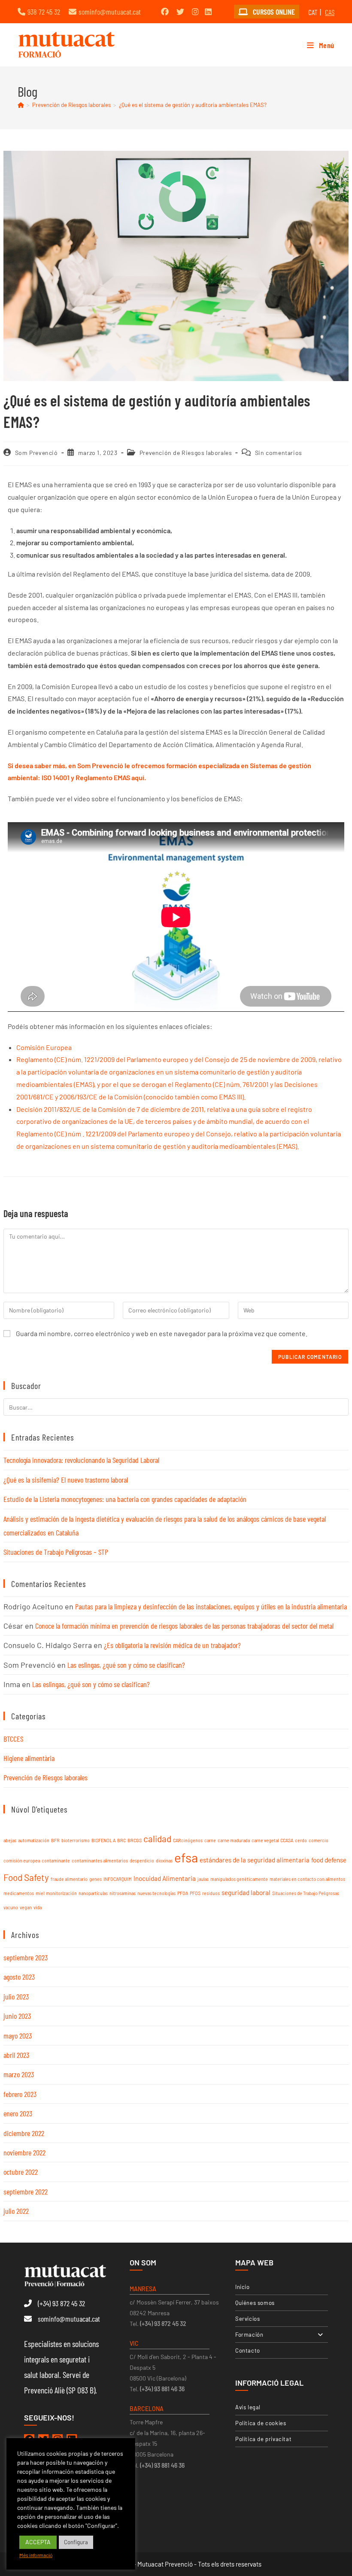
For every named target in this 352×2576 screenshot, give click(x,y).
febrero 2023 (20, 2094)
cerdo (301, 1840)
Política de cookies (261, 2423)
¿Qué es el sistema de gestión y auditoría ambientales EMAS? (193, 105)
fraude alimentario (69, 1879)
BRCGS (135, 1840)
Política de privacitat (263, 2439)
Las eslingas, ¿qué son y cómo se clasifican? (126, 1665)
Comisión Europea (44, 1047)
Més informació (36, 2555)
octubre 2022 (21, 2172)
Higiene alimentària (29, 1758)
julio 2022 (16, 2211)
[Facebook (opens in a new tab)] (165, 12)
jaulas (203, 1879)
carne (210, 1840)
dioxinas (164, 1860)
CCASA (287, 1840)
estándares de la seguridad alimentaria (255, 1860)
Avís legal (248, 2407)
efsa (186, 1857)
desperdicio (142, 1860)
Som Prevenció (36, 453)
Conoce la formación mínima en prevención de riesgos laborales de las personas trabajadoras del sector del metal (184, 1626)
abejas (10, 1840)
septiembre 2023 (26, 1957)
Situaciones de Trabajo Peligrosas (306, 1893)
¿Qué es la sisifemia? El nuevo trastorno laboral (66, 1480)
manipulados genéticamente (239, 1879)
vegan (26, 1907)
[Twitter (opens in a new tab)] (180, 12)
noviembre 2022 (24, 2152)
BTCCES (13, 1739)
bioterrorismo (76, 1840)
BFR (55, 1840)
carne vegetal (265, 1840)
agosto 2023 (19, 1977)
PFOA (183, 1893)
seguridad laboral (246, 1892)
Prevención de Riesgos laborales (186, 453)
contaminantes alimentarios (100, 1860)
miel (40, 1893)
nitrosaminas (123, 1893)
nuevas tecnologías (156, 1893)
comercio (319, 1840)
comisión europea (22, 1860)
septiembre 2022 (26, 2191)
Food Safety (26, 1877)
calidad (157, 1839)
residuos (211, 1893)
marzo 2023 (19, 2074)
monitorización (61, 1893)
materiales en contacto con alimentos (307, 1879)
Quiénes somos (255, 2303)
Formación (249, 2335)
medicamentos (19, 1893)
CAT (313, 12)
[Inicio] (21, 105)
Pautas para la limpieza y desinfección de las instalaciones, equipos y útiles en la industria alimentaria (211, 1606)
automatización (34, 1840)
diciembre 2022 (24, 2133)
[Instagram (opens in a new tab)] (195, 12)
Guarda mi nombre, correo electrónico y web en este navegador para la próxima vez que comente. (162, 1333)
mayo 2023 (18, 2036)
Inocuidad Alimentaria (165, 1878)
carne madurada (234, 1840)
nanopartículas (93, 1893)
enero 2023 (18, 2113)
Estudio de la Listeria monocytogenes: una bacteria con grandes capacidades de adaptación (125, 1499)
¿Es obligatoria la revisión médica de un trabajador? (172, 1645)
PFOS (195, 1893)
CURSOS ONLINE (273, 12)
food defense (329, 1860)
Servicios (247, 2319)
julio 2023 (16, 1996)
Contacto (248, 2350)
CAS (330, 12)
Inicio (243, 2287)
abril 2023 (16, 2055)
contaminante (56, 1860)
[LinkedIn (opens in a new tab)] (208, 12)
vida (38, 1907)
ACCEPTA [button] (38, 2542)
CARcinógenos (188, 1840)
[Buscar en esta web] (176, 1406)
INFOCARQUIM (118, 1879)
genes (96, 1879)
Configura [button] (76, 2542)
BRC (121, 1840)
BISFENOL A (103, 1840)
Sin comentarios (279, 453)
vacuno (11, 1907)
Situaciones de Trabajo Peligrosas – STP (56, 1552)
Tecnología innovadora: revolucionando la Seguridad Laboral (81, 1460)
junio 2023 (17, 2016)
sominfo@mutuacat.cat (110, 12)
